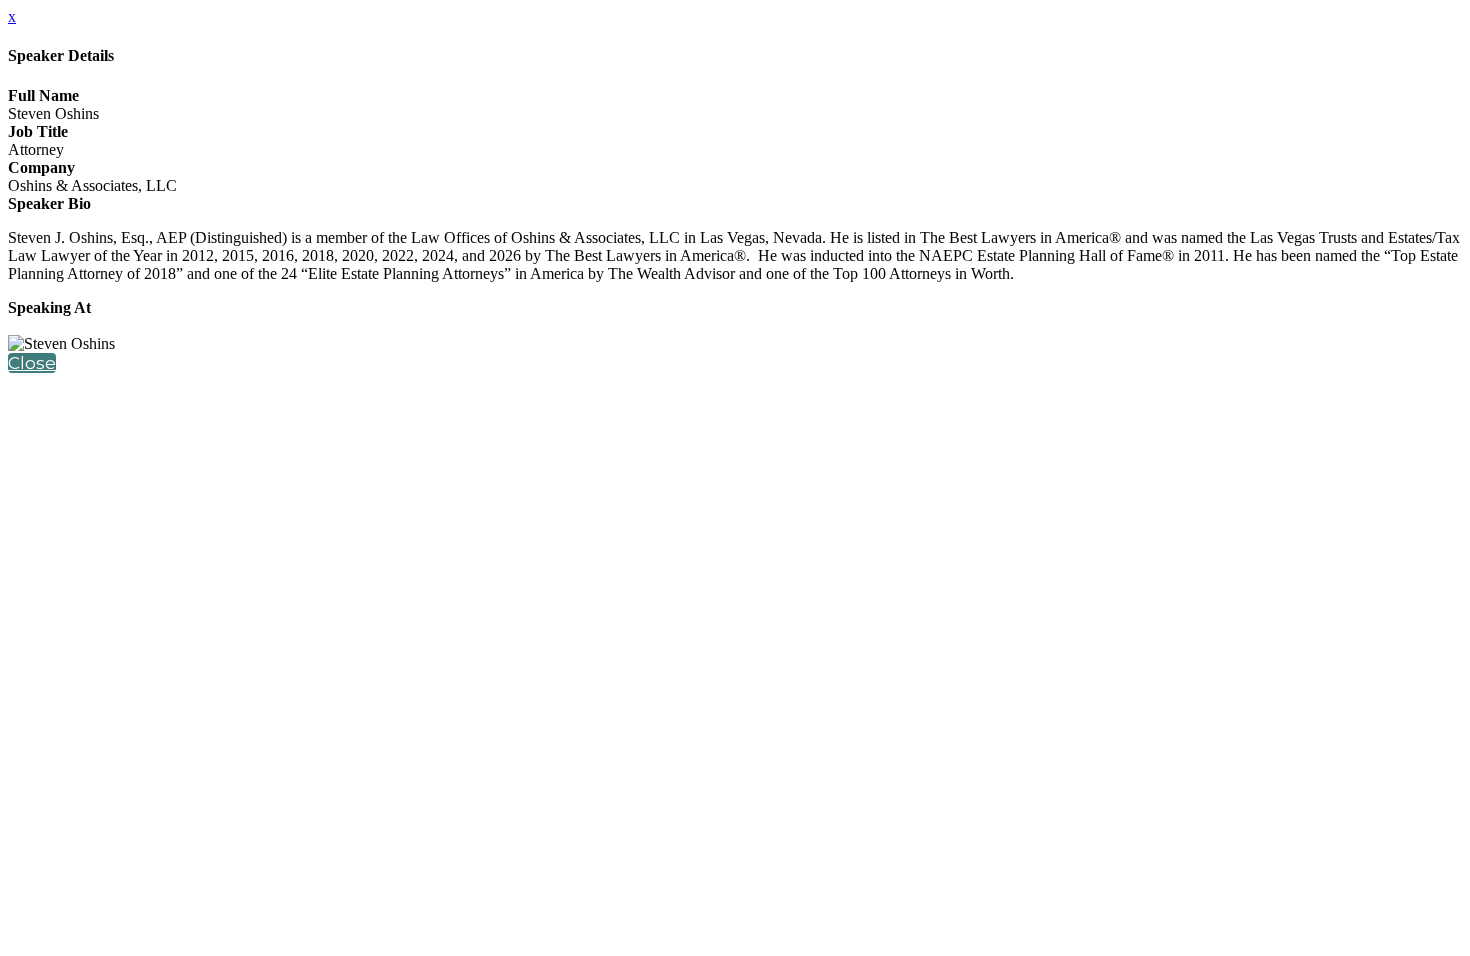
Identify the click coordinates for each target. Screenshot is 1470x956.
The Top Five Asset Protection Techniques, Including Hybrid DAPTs (226, 325)
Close (32, 363)
